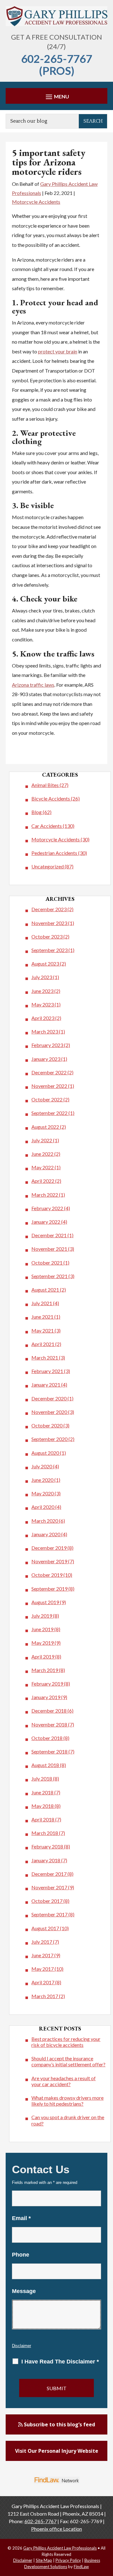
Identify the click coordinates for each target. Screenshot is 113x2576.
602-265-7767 (56, 58)
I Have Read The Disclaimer (60, 2362)
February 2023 (47, 1045)
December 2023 (49, 909)
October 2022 (47, 1099)
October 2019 (47, 1575)
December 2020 (49, 1398)
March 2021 (45, 1357)
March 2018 (45, 1833)
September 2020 (49, 1439)
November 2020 (49, 1412)
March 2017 (45, 1996)
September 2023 (49, 950)
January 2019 (46, 1697)
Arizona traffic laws (33, 685)
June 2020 (42, 1480)
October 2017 (47, 1901)
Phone (21, 2255)
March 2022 (45, 1195)
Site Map (44, 2560)
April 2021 (43, 1344)
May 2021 (43, 1330)
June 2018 (42, 1792)
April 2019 (43, 1656)
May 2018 (43, 1806)
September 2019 (49, 1589)
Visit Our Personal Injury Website (57, 2451)
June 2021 (42, 1317)
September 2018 (49, 1751)
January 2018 (46, 1860)
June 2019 (42, 1629)
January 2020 (46, 1534)
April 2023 (43, 1018)
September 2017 (49, 1914)
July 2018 (42, 1778)
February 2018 (47, 1846)
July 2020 (42, 1466)
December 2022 (49, 1072)
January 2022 (46, 1222)
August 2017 (45, 1928)
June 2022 (42, 1154)
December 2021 (49, 1235)
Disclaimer (22, 2346)
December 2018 (49, 1711)
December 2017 (49, 1874)
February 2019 (47, 1684)
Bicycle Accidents (51, 798)
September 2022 (49, 1113)
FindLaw (81, 2567)
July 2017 (42, 1942)
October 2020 (47, 1425)
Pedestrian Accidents (54, 853)
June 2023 (42, 991)
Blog (37, 812)
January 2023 (46, 1059)
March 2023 (45, 1031)
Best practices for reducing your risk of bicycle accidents (66, 2042)
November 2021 (49, 1249)
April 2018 (43, 1819)
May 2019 (43, 1643)
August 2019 (45, 1602)
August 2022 (45, 1127)
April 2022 (43, 1181)
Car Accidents (47, 826)
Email (21, 2218)
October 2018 (47, 1738)
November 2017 (49, 1887)
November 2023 (49, 923)
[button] (56, 96)
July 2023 (42, 977)
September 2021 (49, 1276)
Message (24, 2291)
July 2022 (42, 1140)
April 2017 (43, 1982)
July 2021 (42, 1303)
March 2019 (45, 1670)
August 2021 (45, 1290)
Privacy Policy (68, 2560)
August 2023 (45, 964)
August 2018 (45, 1765)
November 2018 (49, 1724)
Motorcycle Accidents (36, 202)
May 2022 (43, 1167)
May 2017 (43, 1969)
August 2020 (45, 1453)
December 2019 (49, 1548)
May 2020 (43, 1493)
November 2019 (49, 1561)
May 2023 (43, 1004)
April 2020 (43, 1507)
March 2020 (45, 1521)
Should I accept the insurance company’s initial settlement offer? (68, 2061)
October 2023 (47, 936)
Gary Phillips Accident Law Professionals (60, 2548)
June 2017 (42, 1955)
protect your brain (58, 351)
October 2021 (47, 1263)
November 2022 (49, 1086)
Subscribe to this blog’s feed (59, 2424)
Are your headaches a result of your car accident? (64, 2081)
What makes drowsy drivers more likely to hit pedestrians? (67, 2101)
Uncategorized (48, 866)
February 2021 (47, 1371)
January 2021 (46, 1385)
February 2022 (47, 1208)
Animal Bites (45, 785)
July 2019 (42, 1616)
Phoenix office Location (56, 2529)
